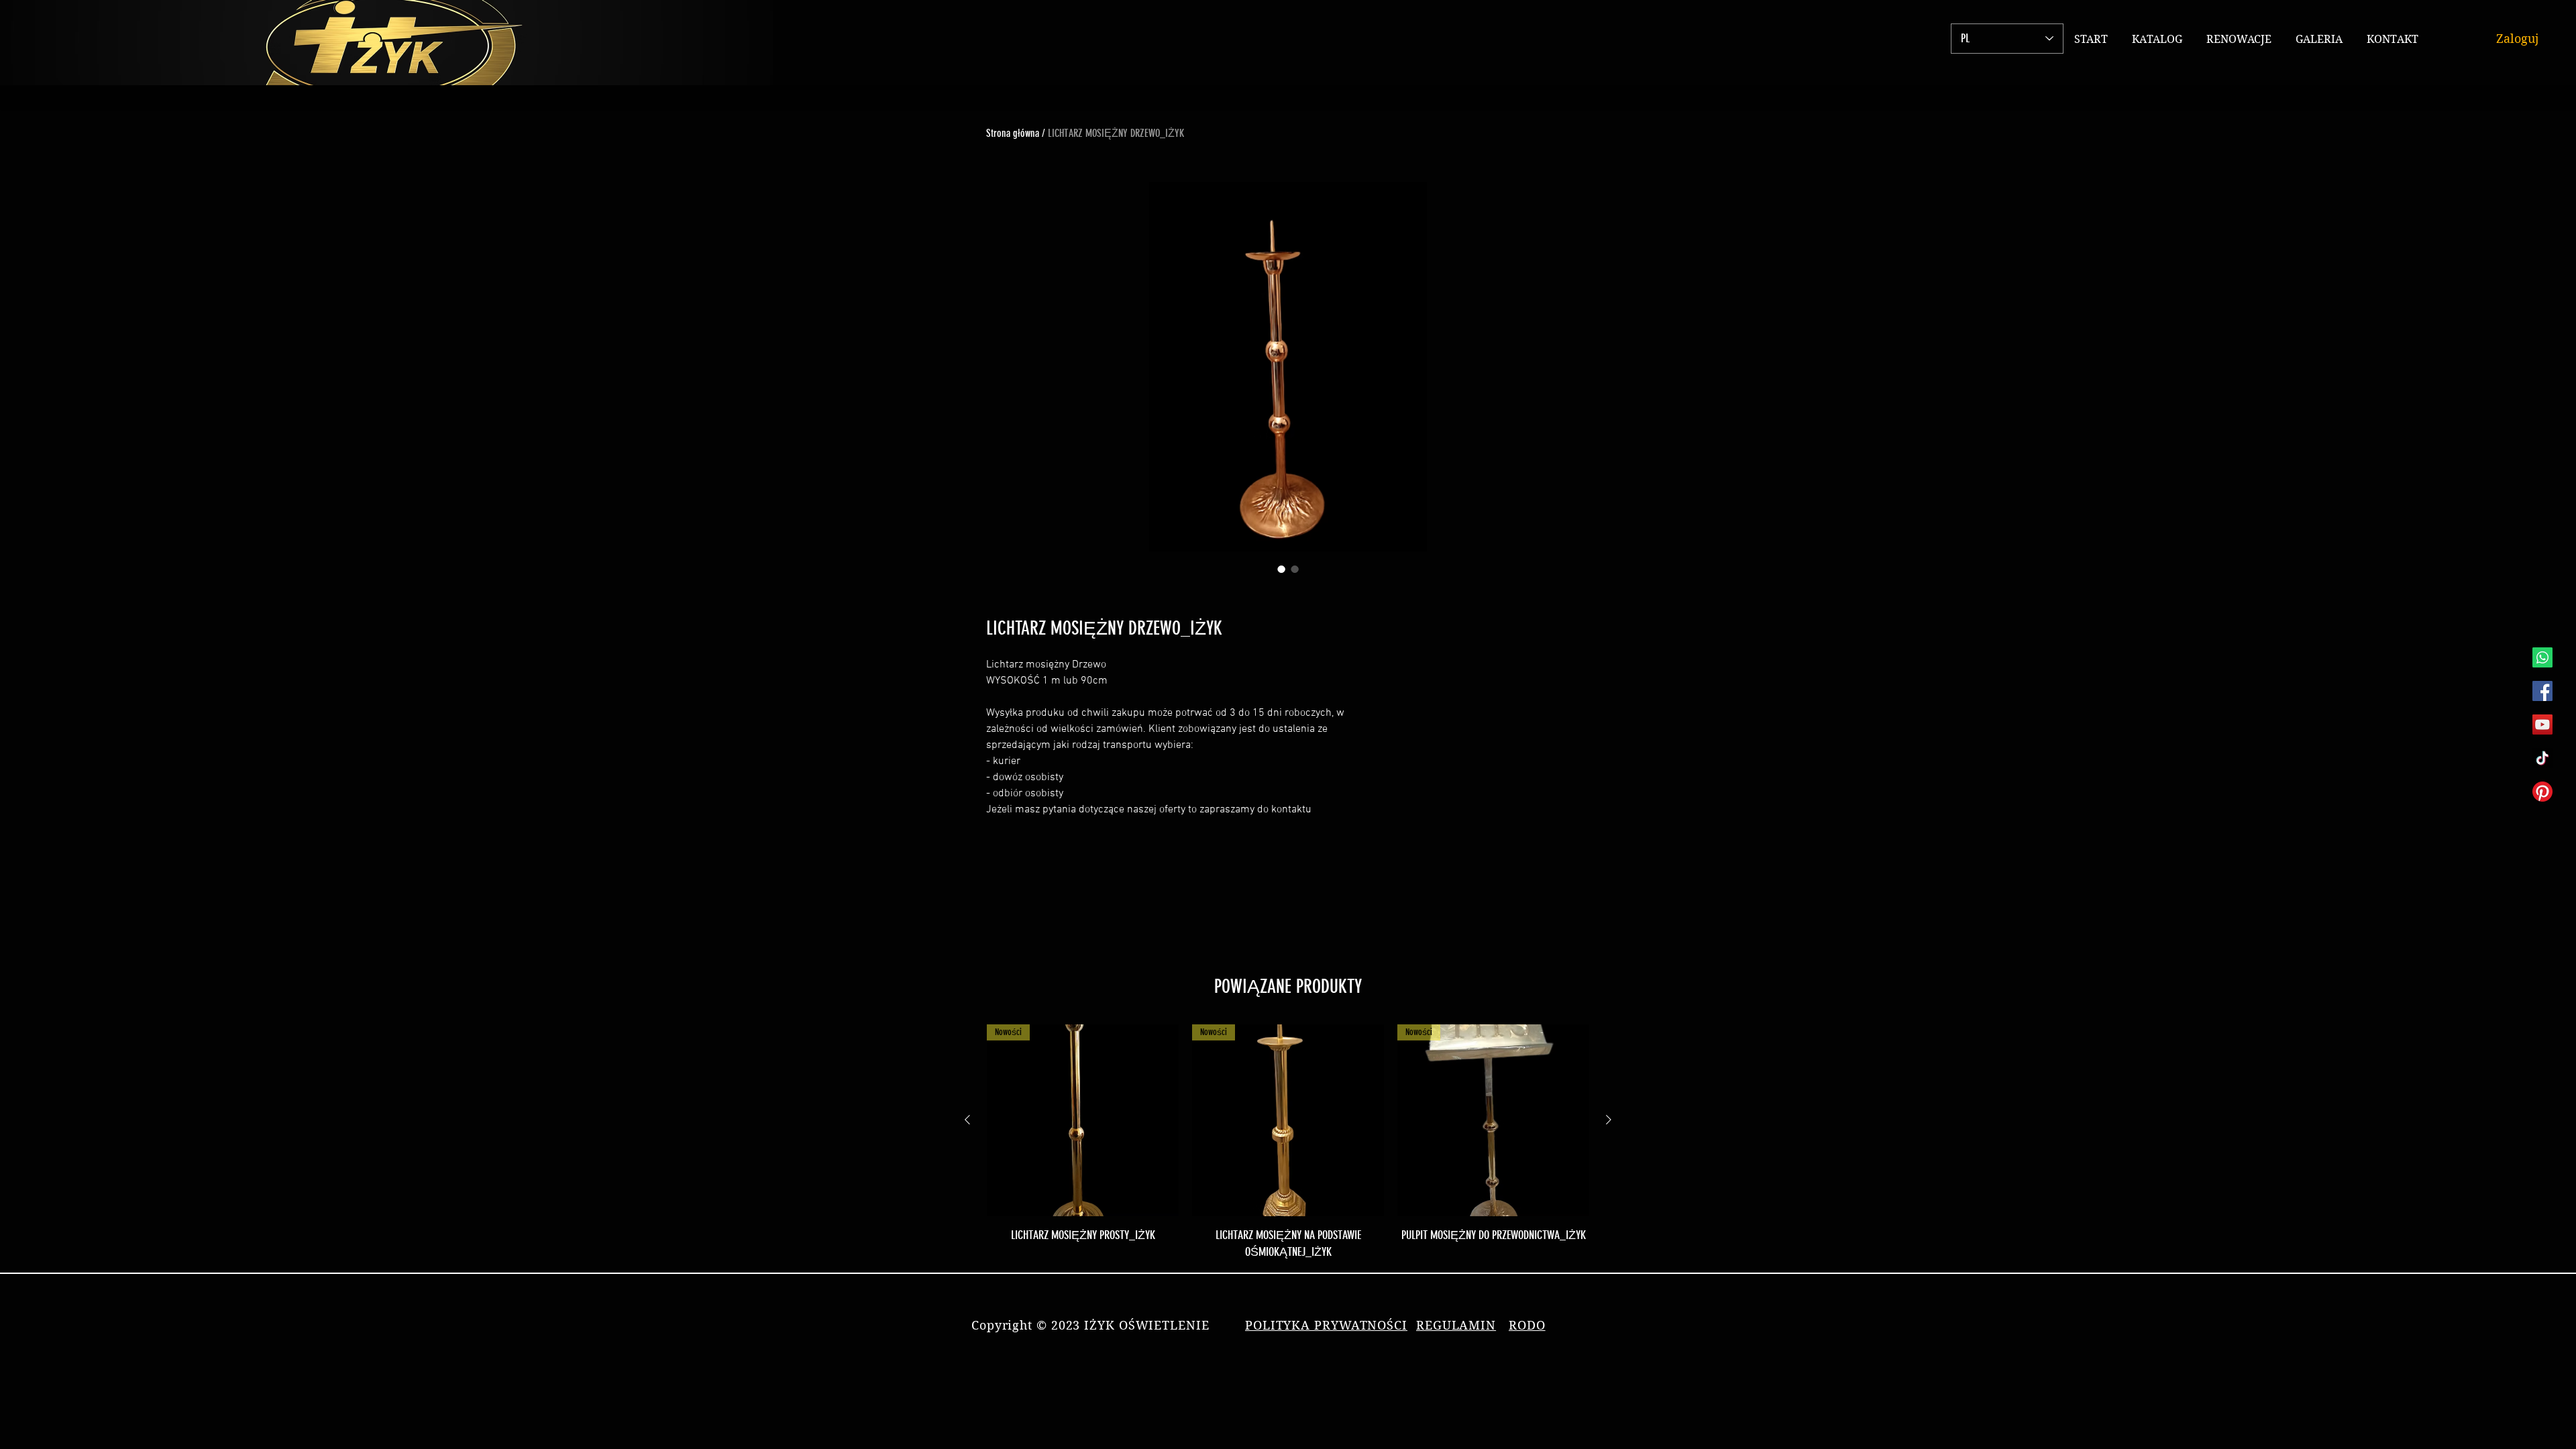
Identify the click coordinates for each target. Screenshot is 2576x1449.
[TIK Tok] (2542, 758)
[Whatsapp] (2542, 657)
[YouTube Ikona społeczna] (2542, 724)
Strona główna (1013, 133)
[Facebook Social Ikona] (2542, 691)
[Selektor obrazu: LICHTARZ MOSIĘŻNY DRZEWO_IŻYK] (1281, 569)
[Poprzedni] (967, 1120)
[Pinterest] (2542, 792)
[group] (1288, 1142)
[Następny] (1609, 1120)
